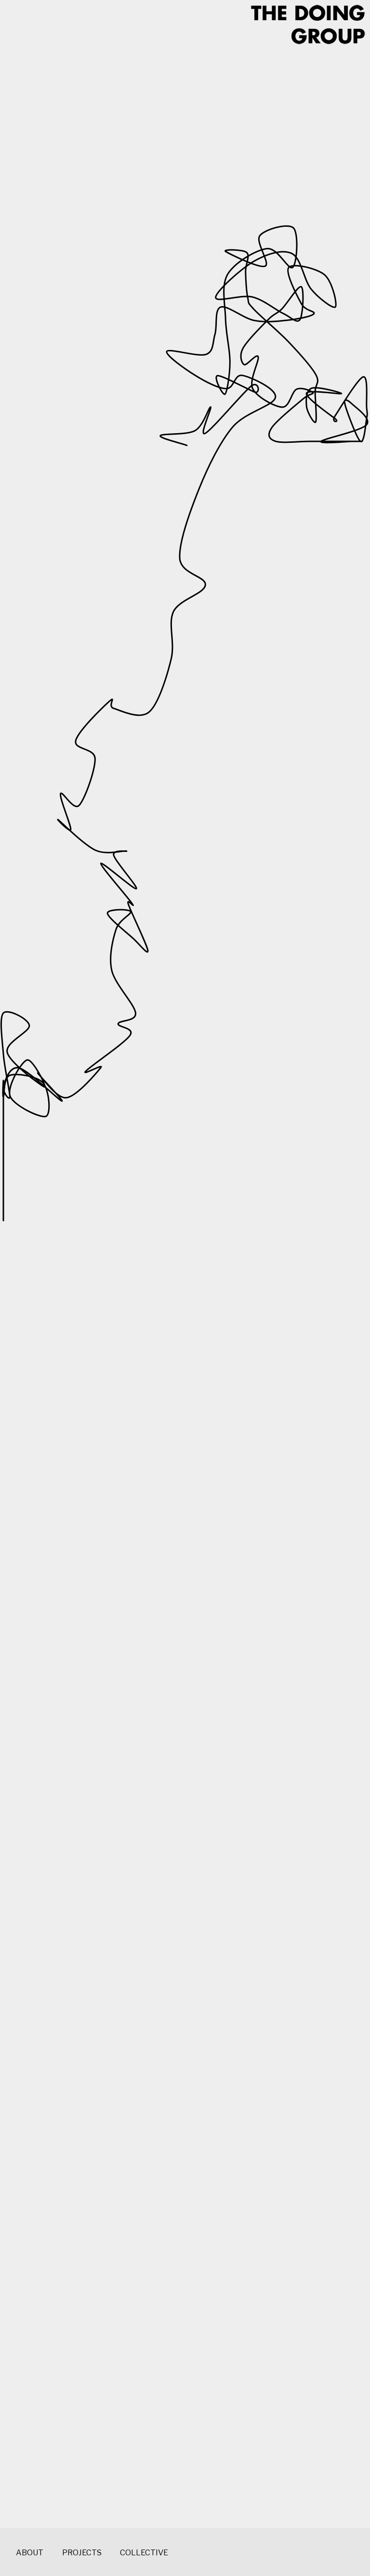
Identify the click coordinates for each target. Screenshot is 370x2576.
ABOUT (30, 2553)
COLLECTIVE (144, 2553)
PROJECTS (82, 2553)
